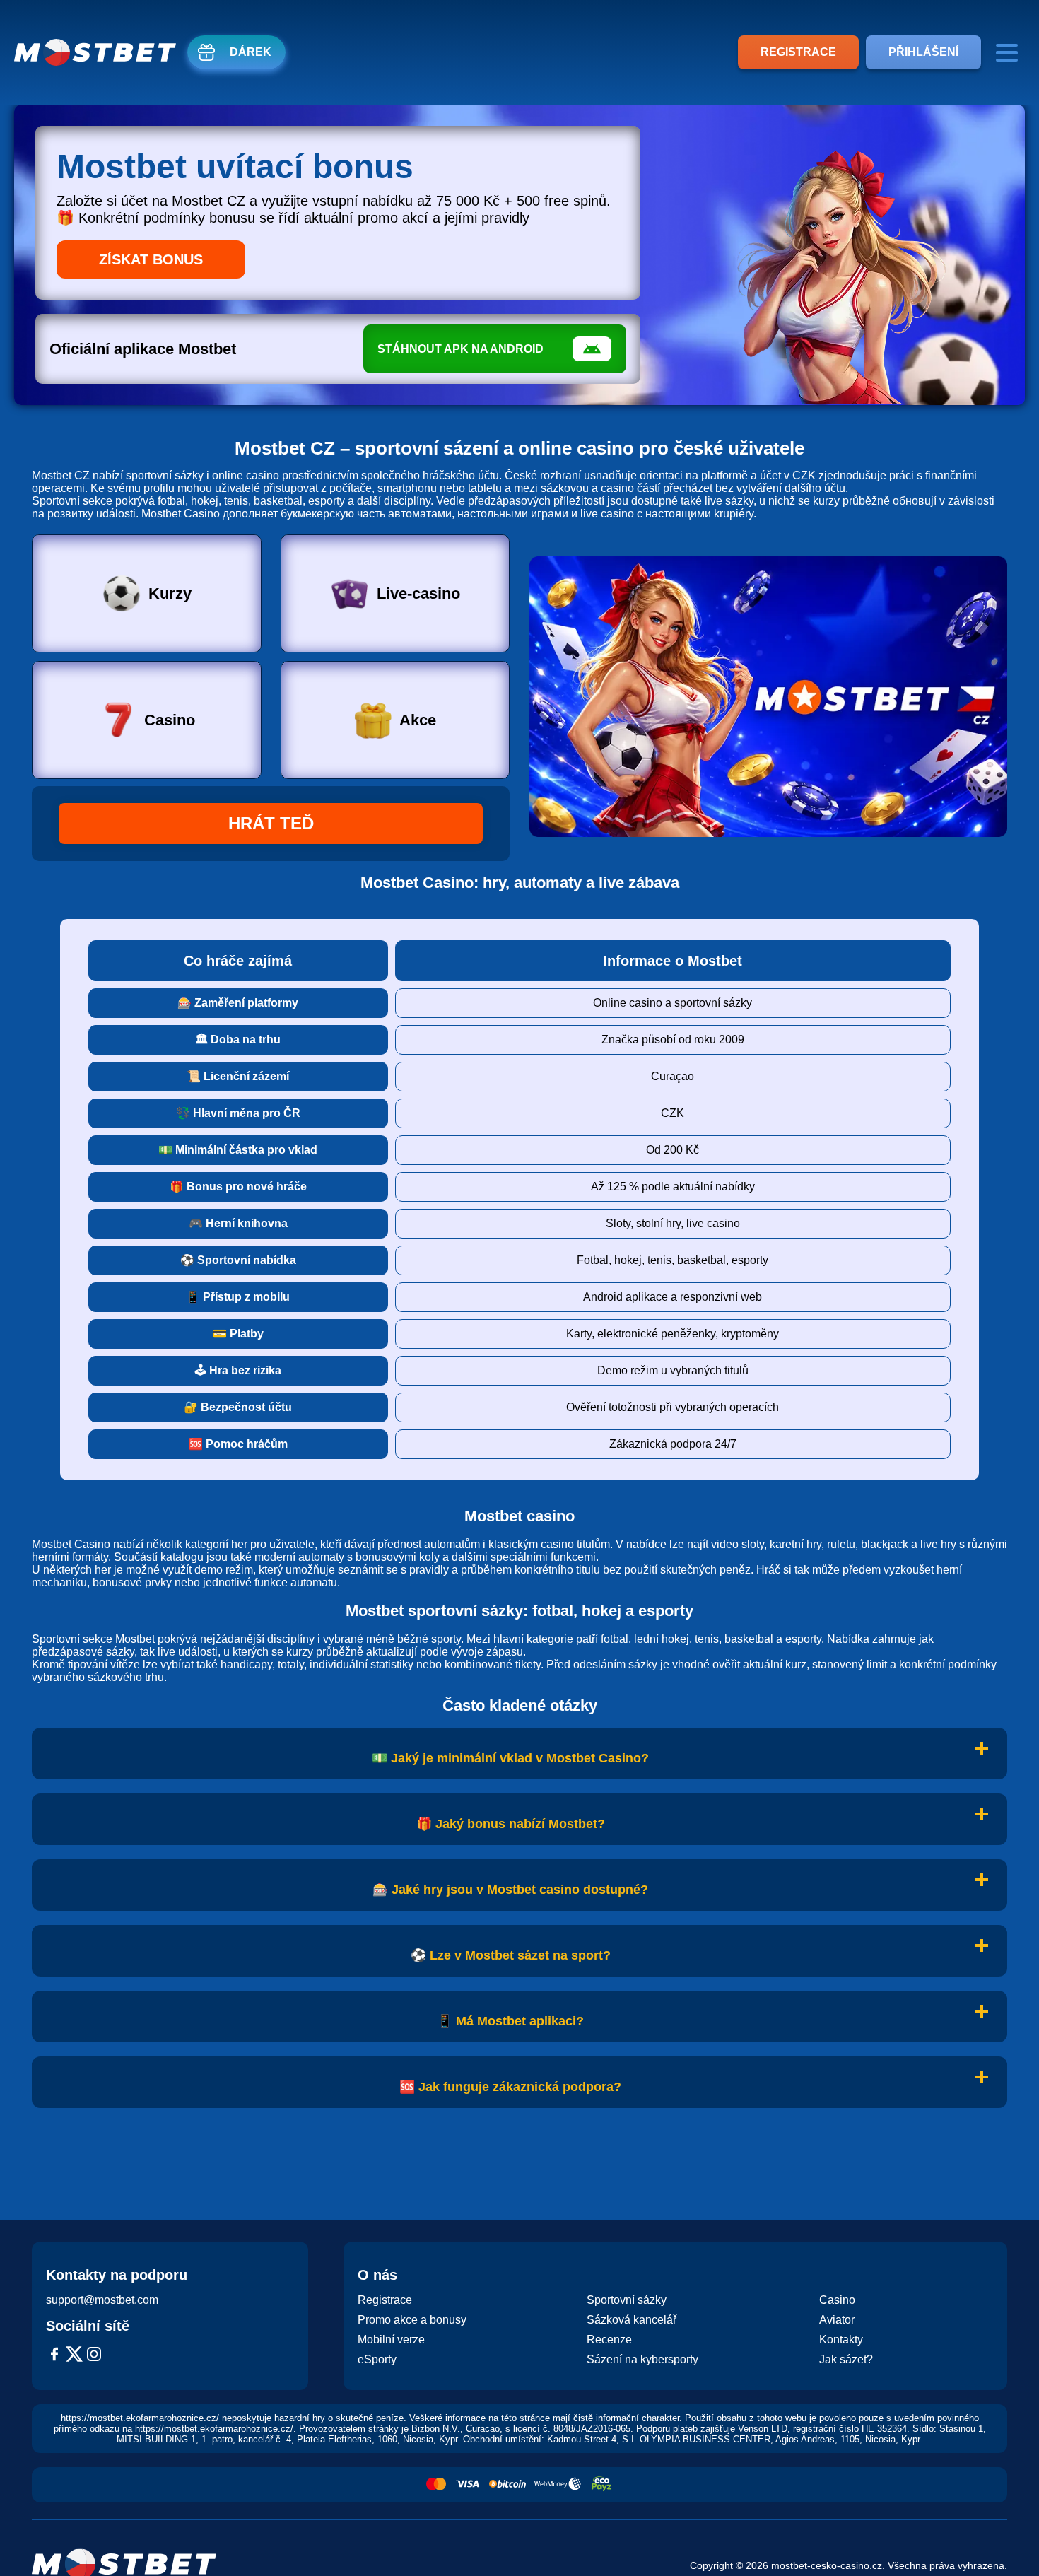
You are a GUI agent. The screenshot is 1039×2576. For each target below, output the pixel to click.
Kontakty (841, 2340)
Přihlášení (923, 52)
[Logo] (95, 52)
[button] (1014, 2537)
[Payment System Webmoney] (558, 2485)
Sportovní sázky (627, 2300)
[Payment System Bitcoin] (507, 2485)
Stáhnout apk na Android (460, 349)
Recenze (609, 2340)
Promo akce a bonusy (412, 2320)
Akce (418, 720)
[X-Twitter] (74, 2355)
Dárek (251, 52)
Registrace (798, 52)
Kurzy (170, 593)
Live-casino (418, 593)
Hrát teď (271, 823)
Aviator (837, 2320)
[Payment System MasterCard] (436, 2485)
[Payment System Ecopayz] (601, 2485)
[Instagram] (94, 2355)
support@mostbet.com (102, 2300)
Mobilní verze (391, 2340)
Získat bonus (151, 259)
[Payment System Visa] (468, 2485)
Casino (170, 720)
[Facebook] (54, 2355)
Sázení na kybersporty (642, 2359)
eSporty (377, 2359)
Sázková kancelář (632, 2320)
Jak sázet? (846, 2359)
